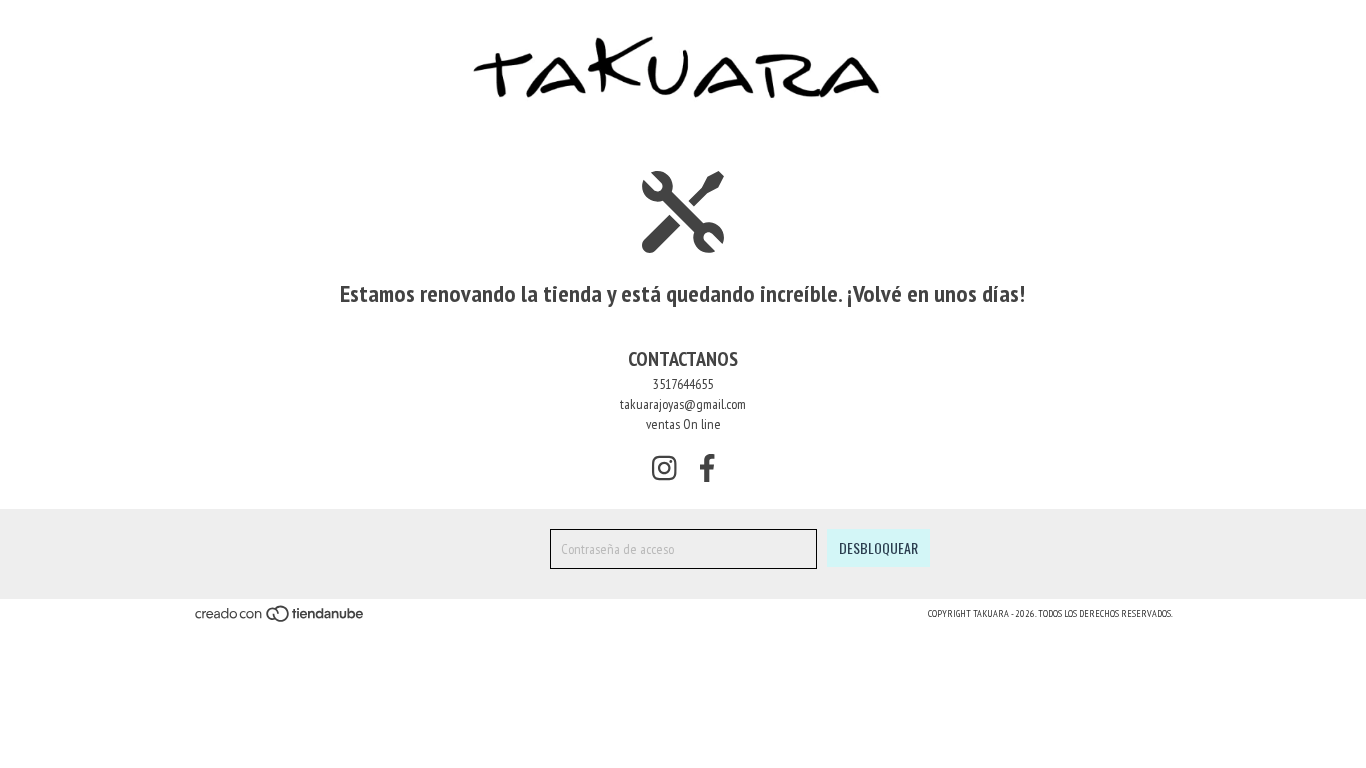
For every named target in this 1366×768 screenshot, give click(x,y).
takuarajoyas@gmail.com (683, 404)
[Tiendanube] (280, 619)
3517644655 (683, 384)
